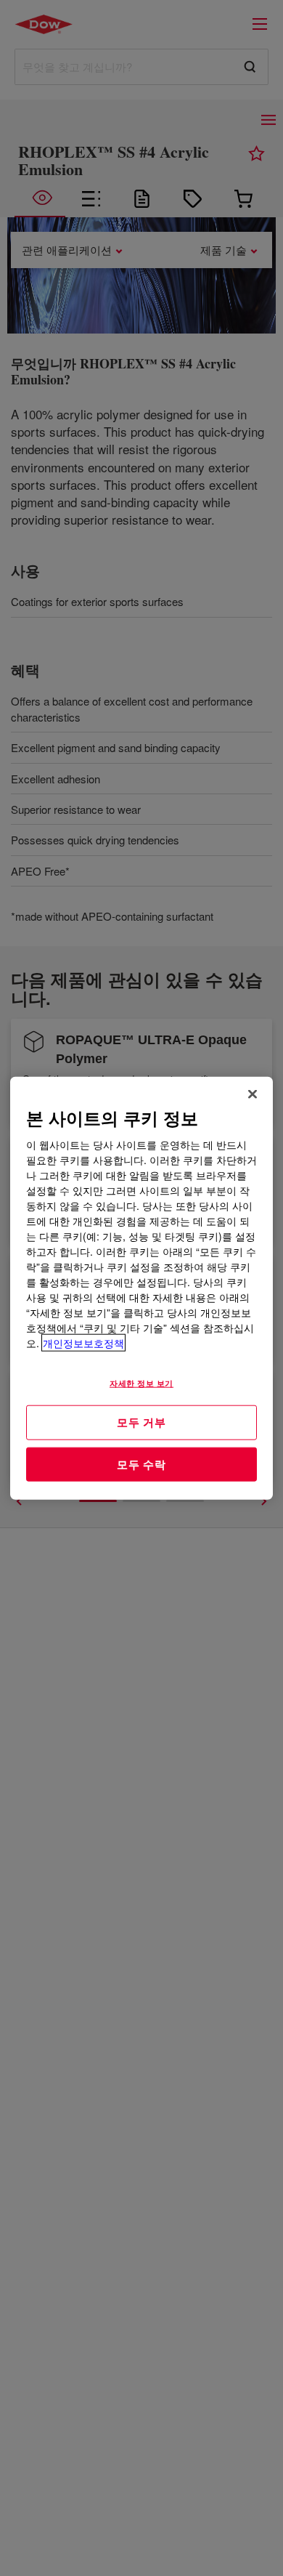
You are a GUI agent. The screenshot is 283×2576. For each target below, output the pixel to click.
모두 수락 (141, 1463)
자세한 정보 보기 (141, 1383)
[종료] (253, 1094)
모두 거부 (141, 1422)
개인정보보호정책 (83, 1343)
